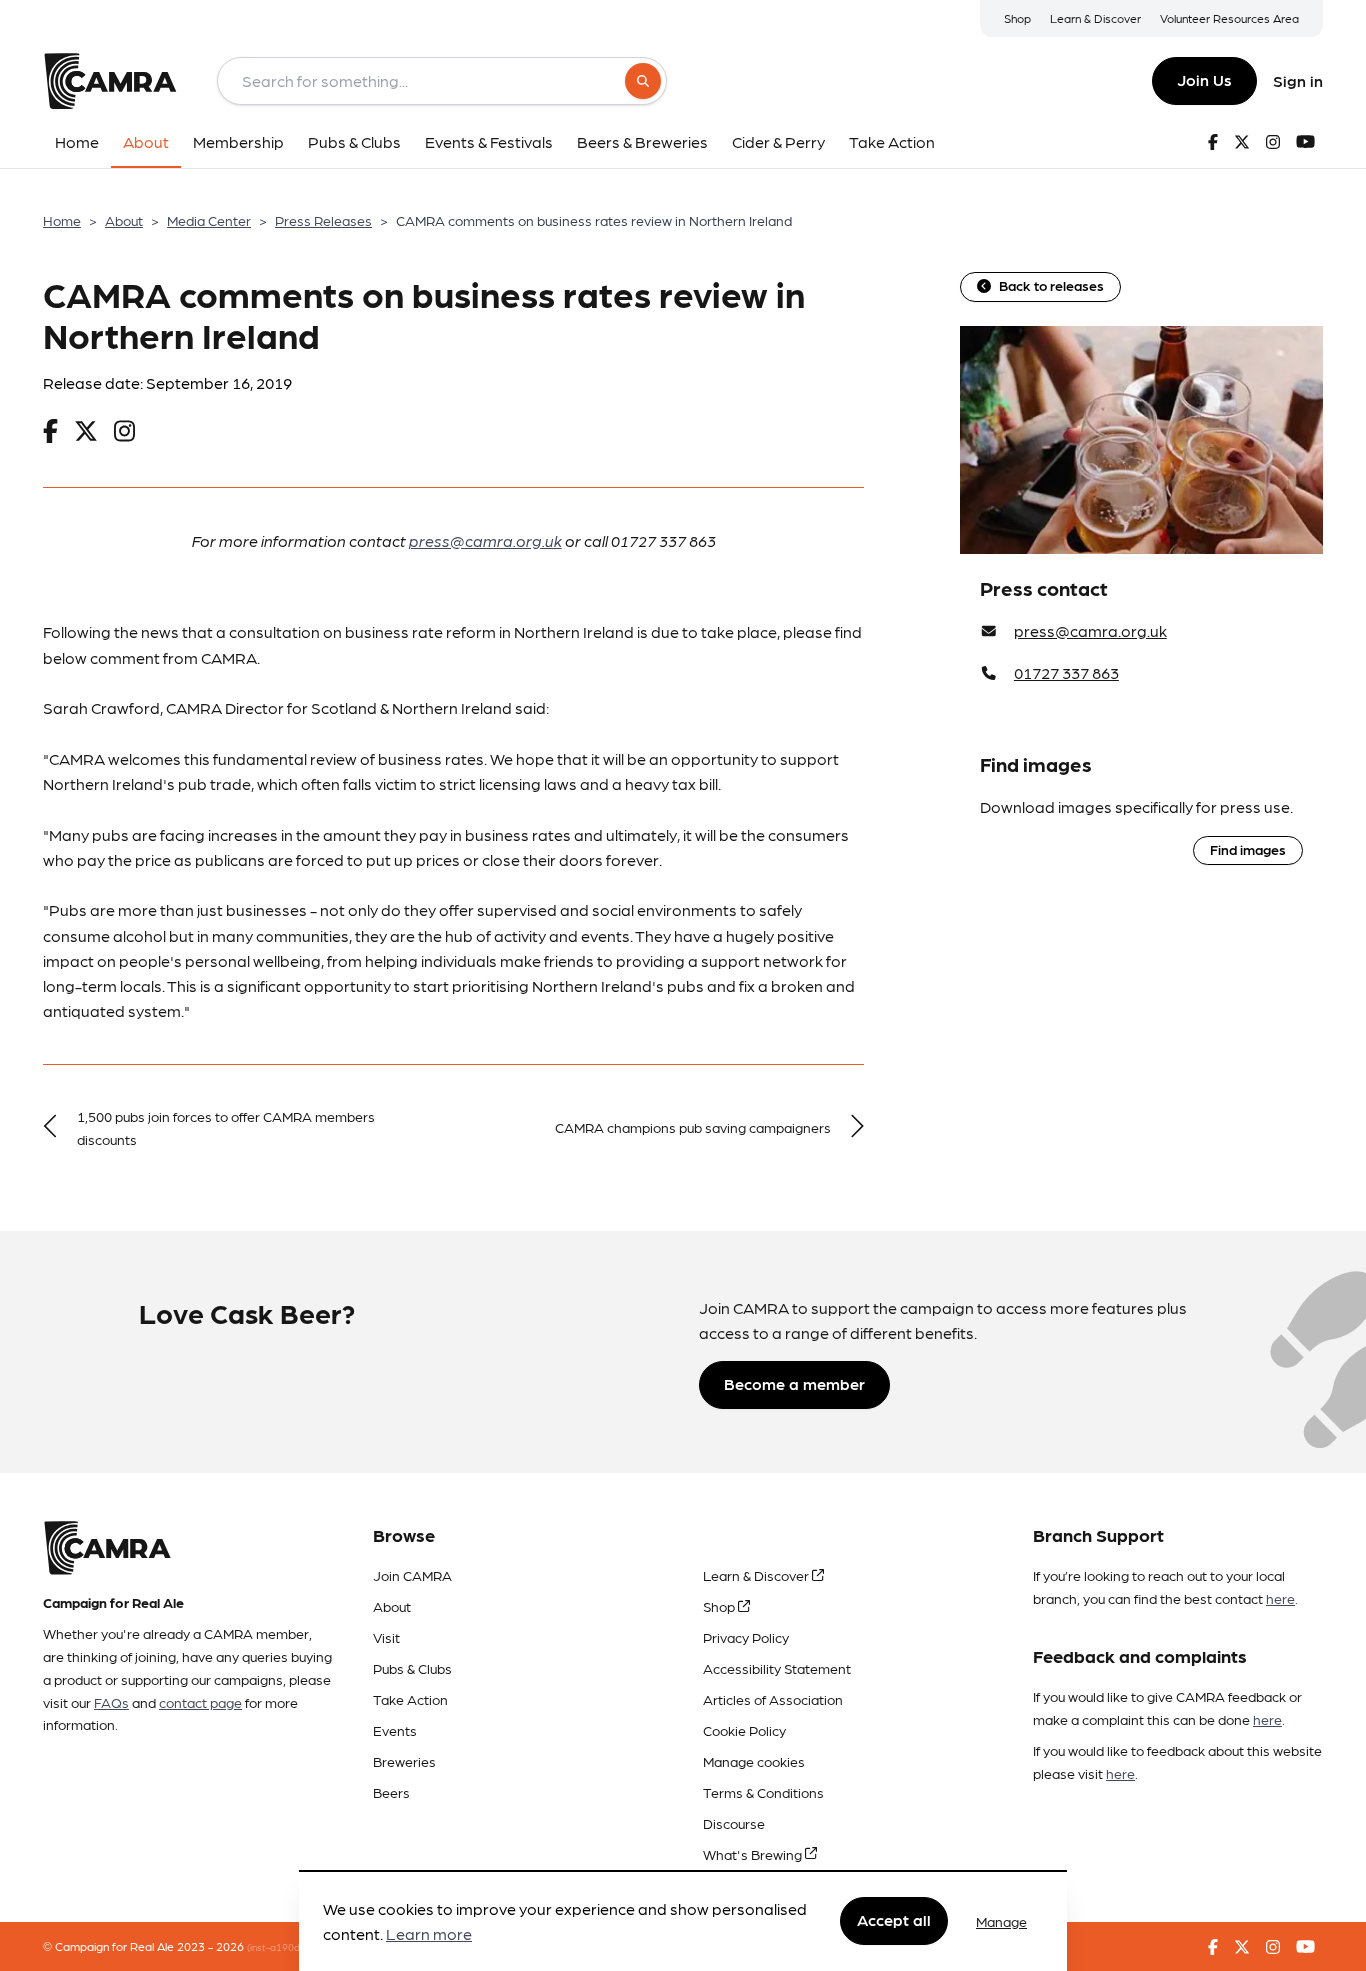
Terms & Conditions (763, 1792)
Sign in (1298, 80)
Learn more (429, 1934)
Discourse (734, 1823)
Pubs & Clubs (412, 1668)
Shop (1017, 18)
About (124, 220)
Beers (391, 1792)
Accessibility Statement (777, 1668)
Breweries (404, 1761)
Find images (1248, 849)
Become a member (794, 1383)
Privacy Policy (746, 1637)
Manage (1001, 1921)
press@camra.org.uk (485, 540)
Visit (386, 1637)
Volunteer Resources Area (1229, 18)
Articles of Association (773, 1699)
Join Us (1204, 79)
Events (395, 1730)
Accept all (894, 1920)
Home (62, 220)
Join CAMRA (412, 1575)
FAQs (111, 1702)
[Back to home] (110, 81)
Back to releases (1051, 285)
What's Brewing (754, 1854)
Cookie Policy (744, 1730)
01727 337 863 (1066, 672)
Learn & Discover (1095, 18)
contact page (200, 1702)
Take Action (410, 1699)
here (1280, 1598)
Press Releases (323, 220)
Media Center (209, 220)
